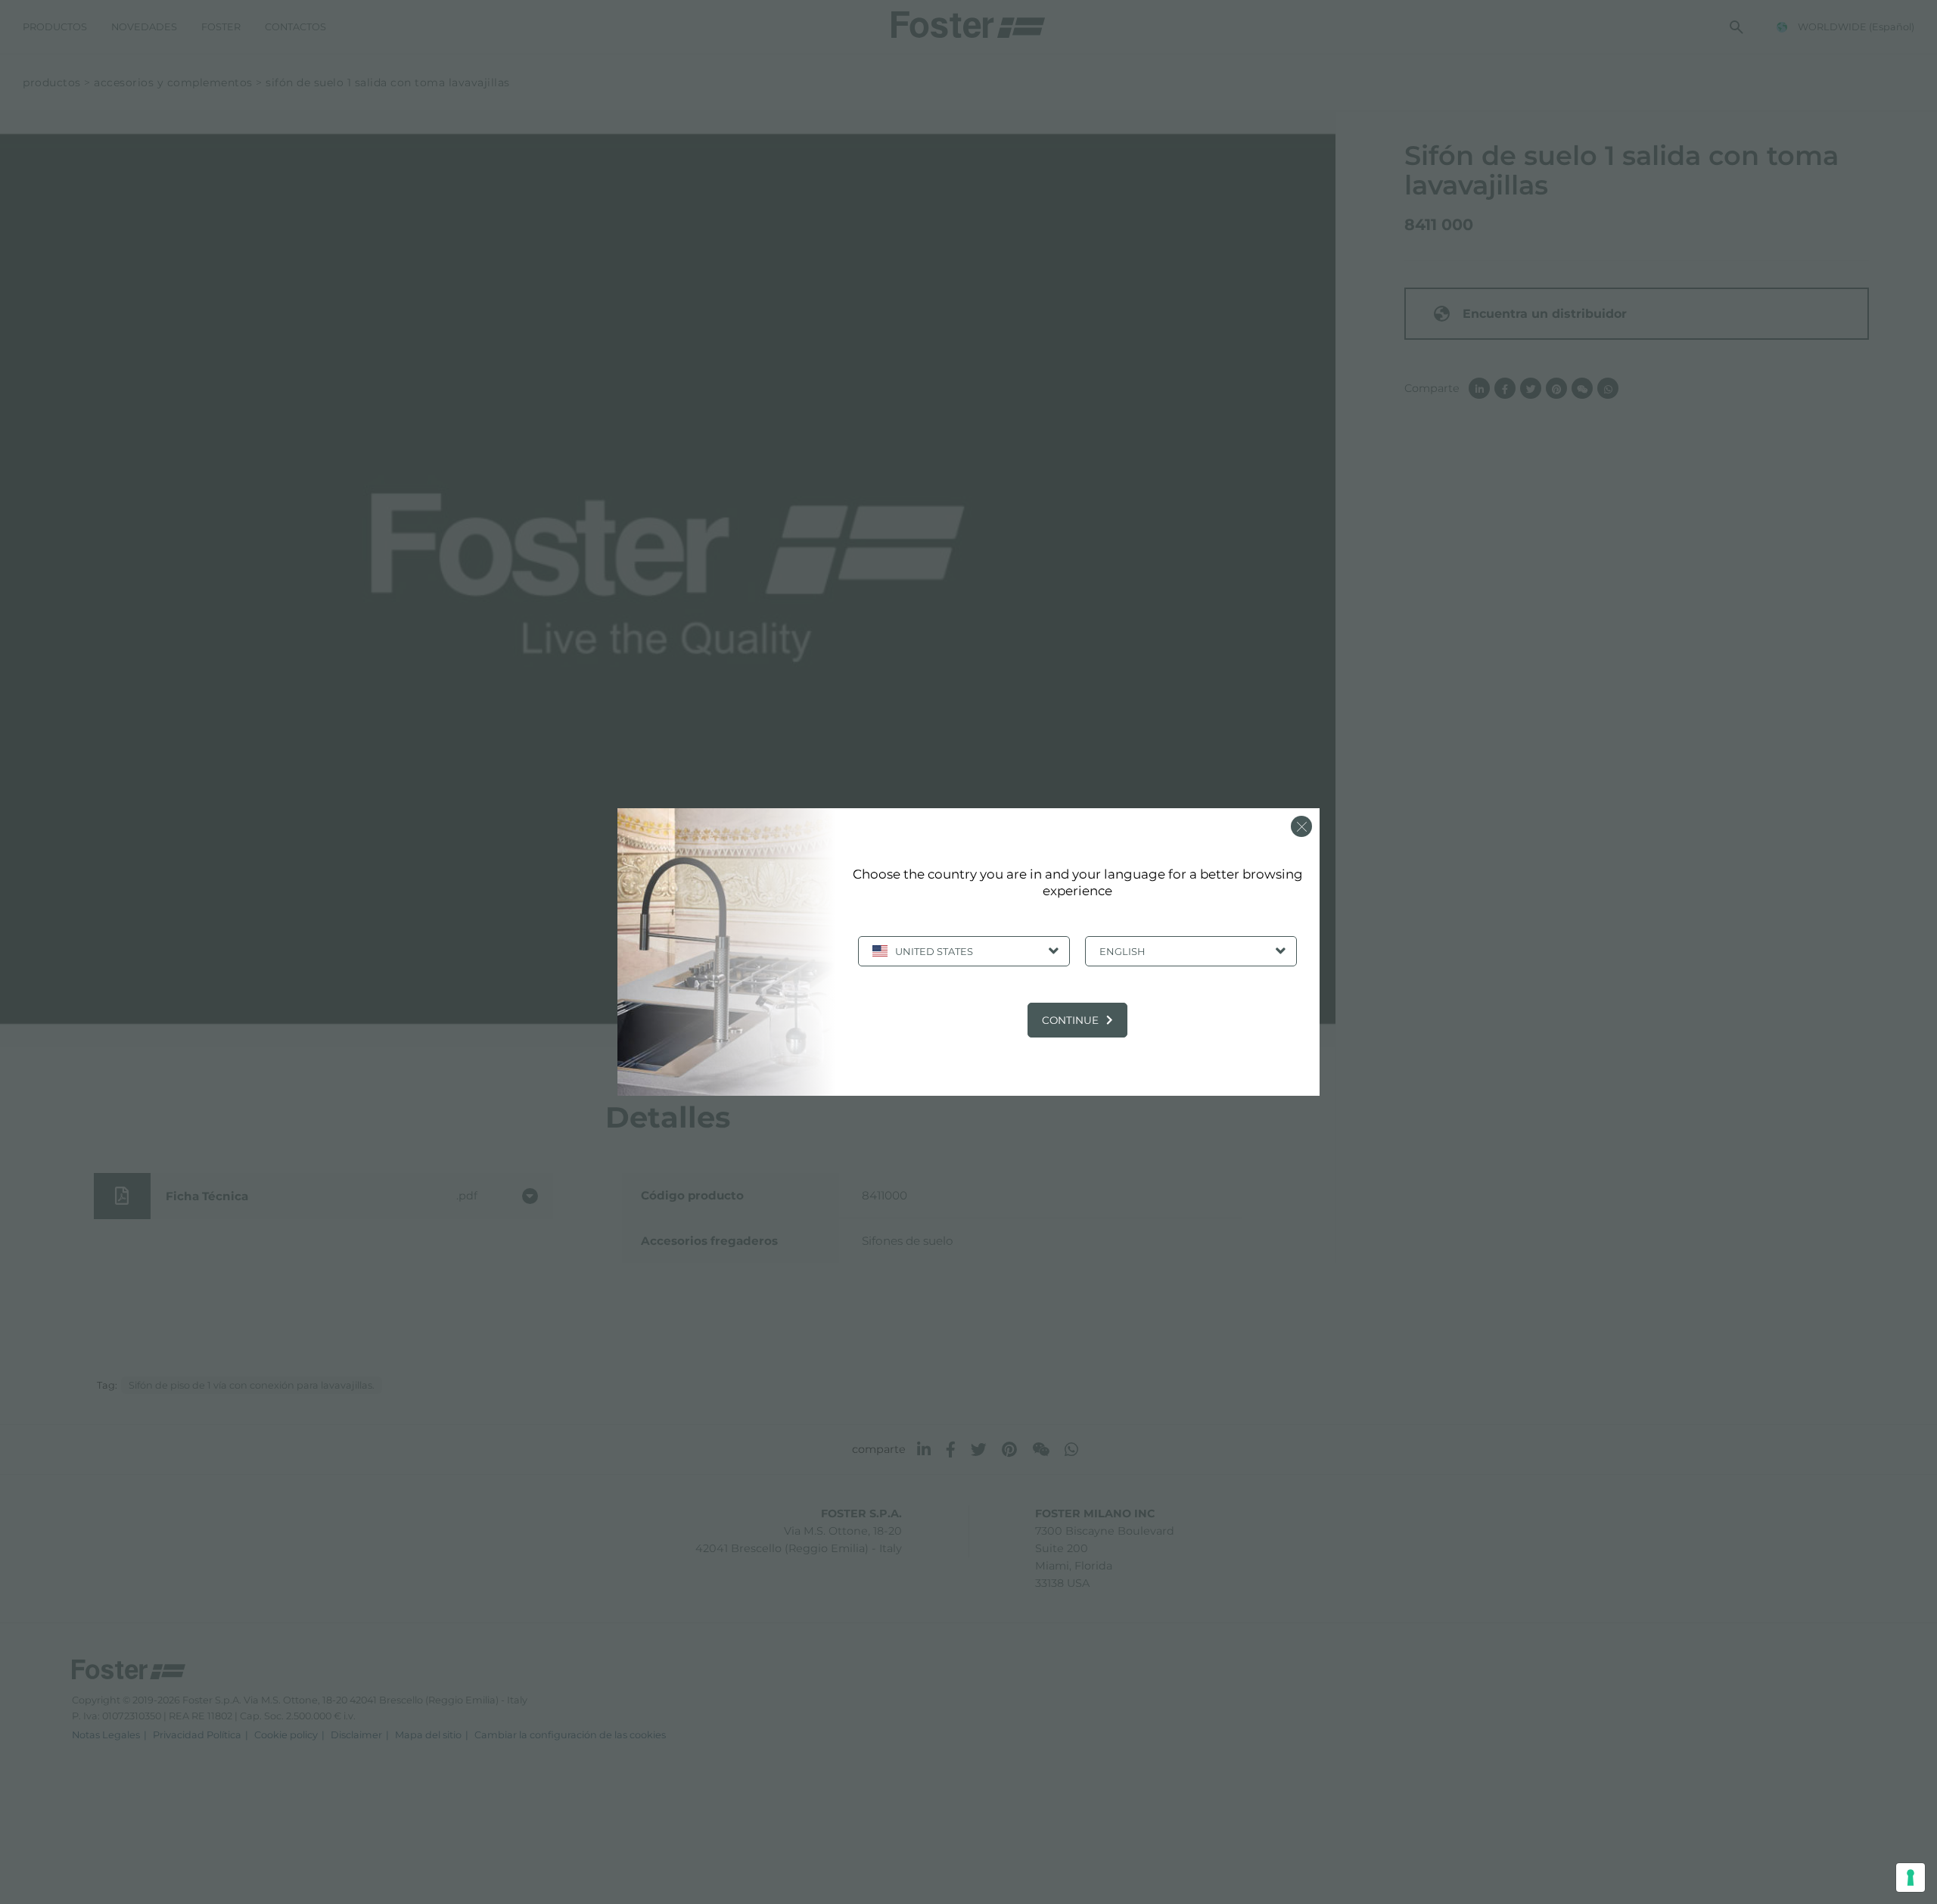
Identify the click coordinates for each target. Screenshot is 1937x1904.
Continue (1070, 1020)
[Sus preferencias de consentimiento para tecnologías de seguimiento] (1911, 1878)
